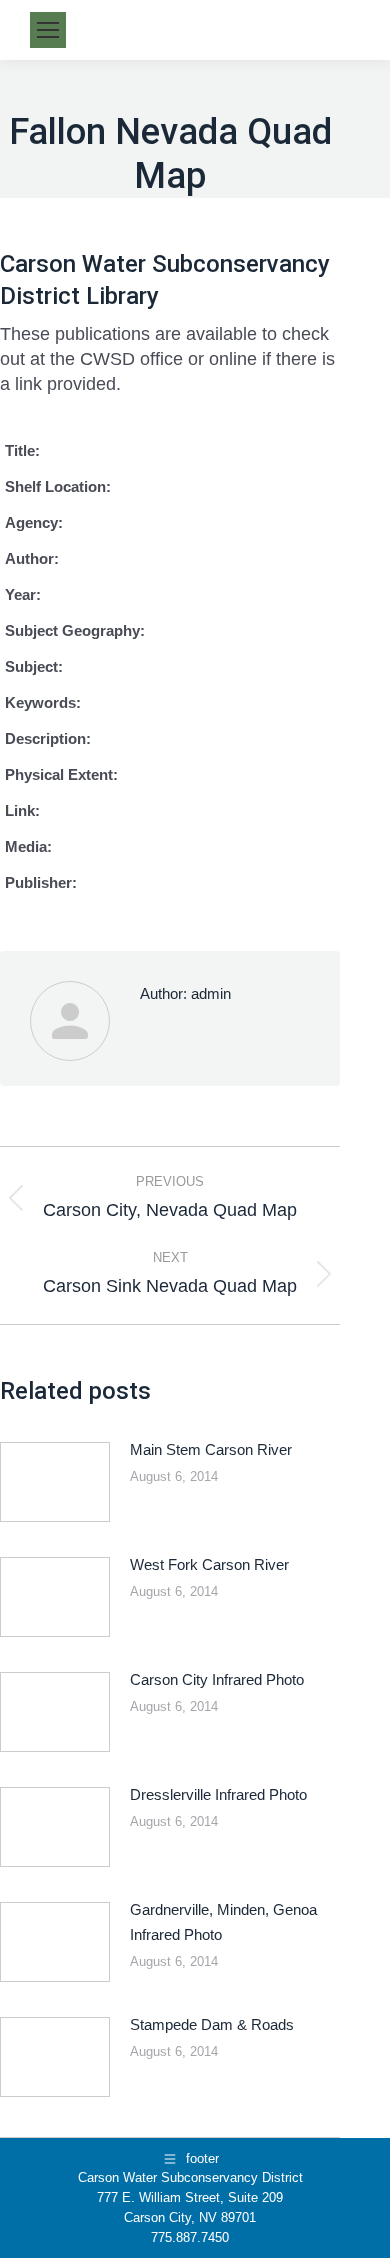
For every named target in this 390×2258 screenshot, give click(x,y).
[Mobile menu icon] (48, 30)
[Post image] (55, 1482)
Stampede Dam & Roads (212, 2024)
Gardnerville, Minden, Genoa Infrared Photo (223, 1922)
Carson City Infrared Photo (217, 1679)
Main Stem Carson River (211, 1449)
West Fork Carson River (209, 1564)
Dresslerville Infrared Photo (218, 1794)
